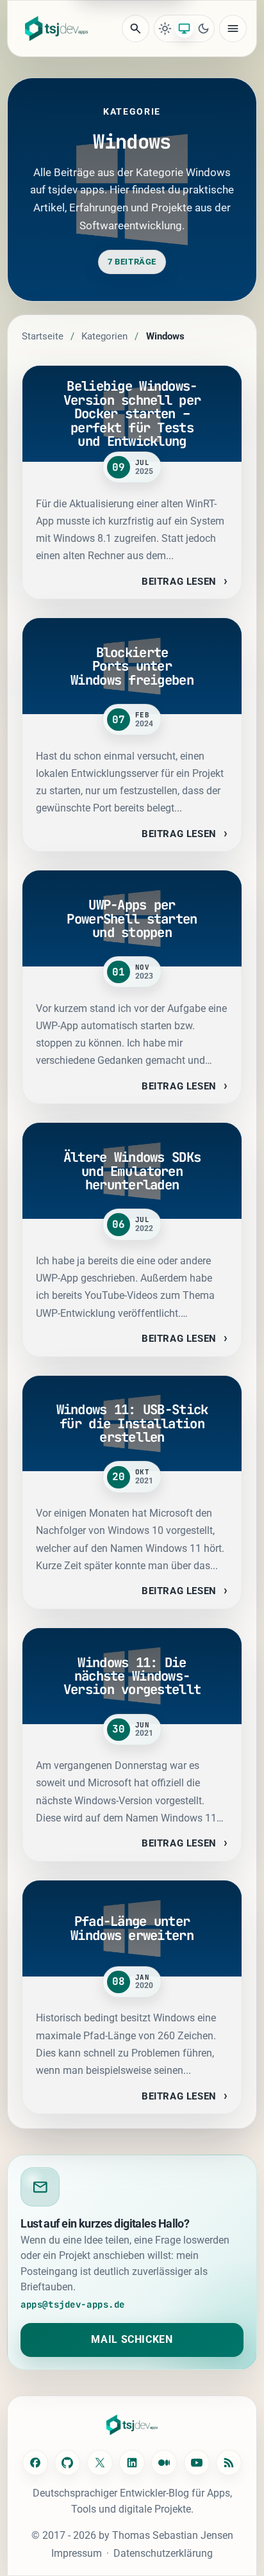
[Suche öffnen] (136, 29)
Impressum (77, 2553)
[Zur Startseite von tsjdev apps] (132, 2425)
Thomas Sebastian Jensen (173, 2535)
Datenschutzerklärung (163, 2553)
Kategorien (104, 336)
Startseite (43, 336)
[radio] (165, 29)
